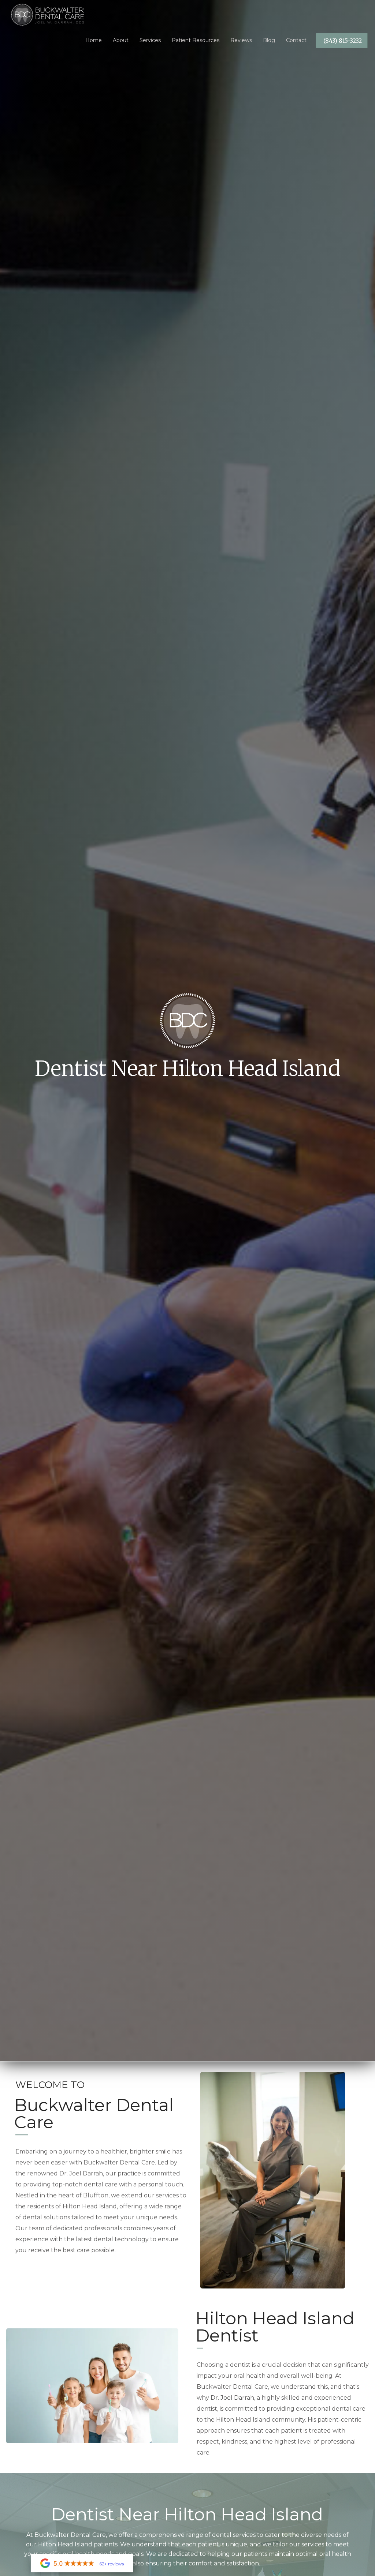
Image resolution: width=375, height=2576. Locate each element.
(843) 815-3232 (343, 41)
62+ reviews (112, 2564)
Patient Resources (196, 40)
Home (94, 40)
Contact (296, 40)
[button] (150, 38)
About (121, 40)
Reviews (241, 40)
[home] (42, 13)
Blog (269, 40)
